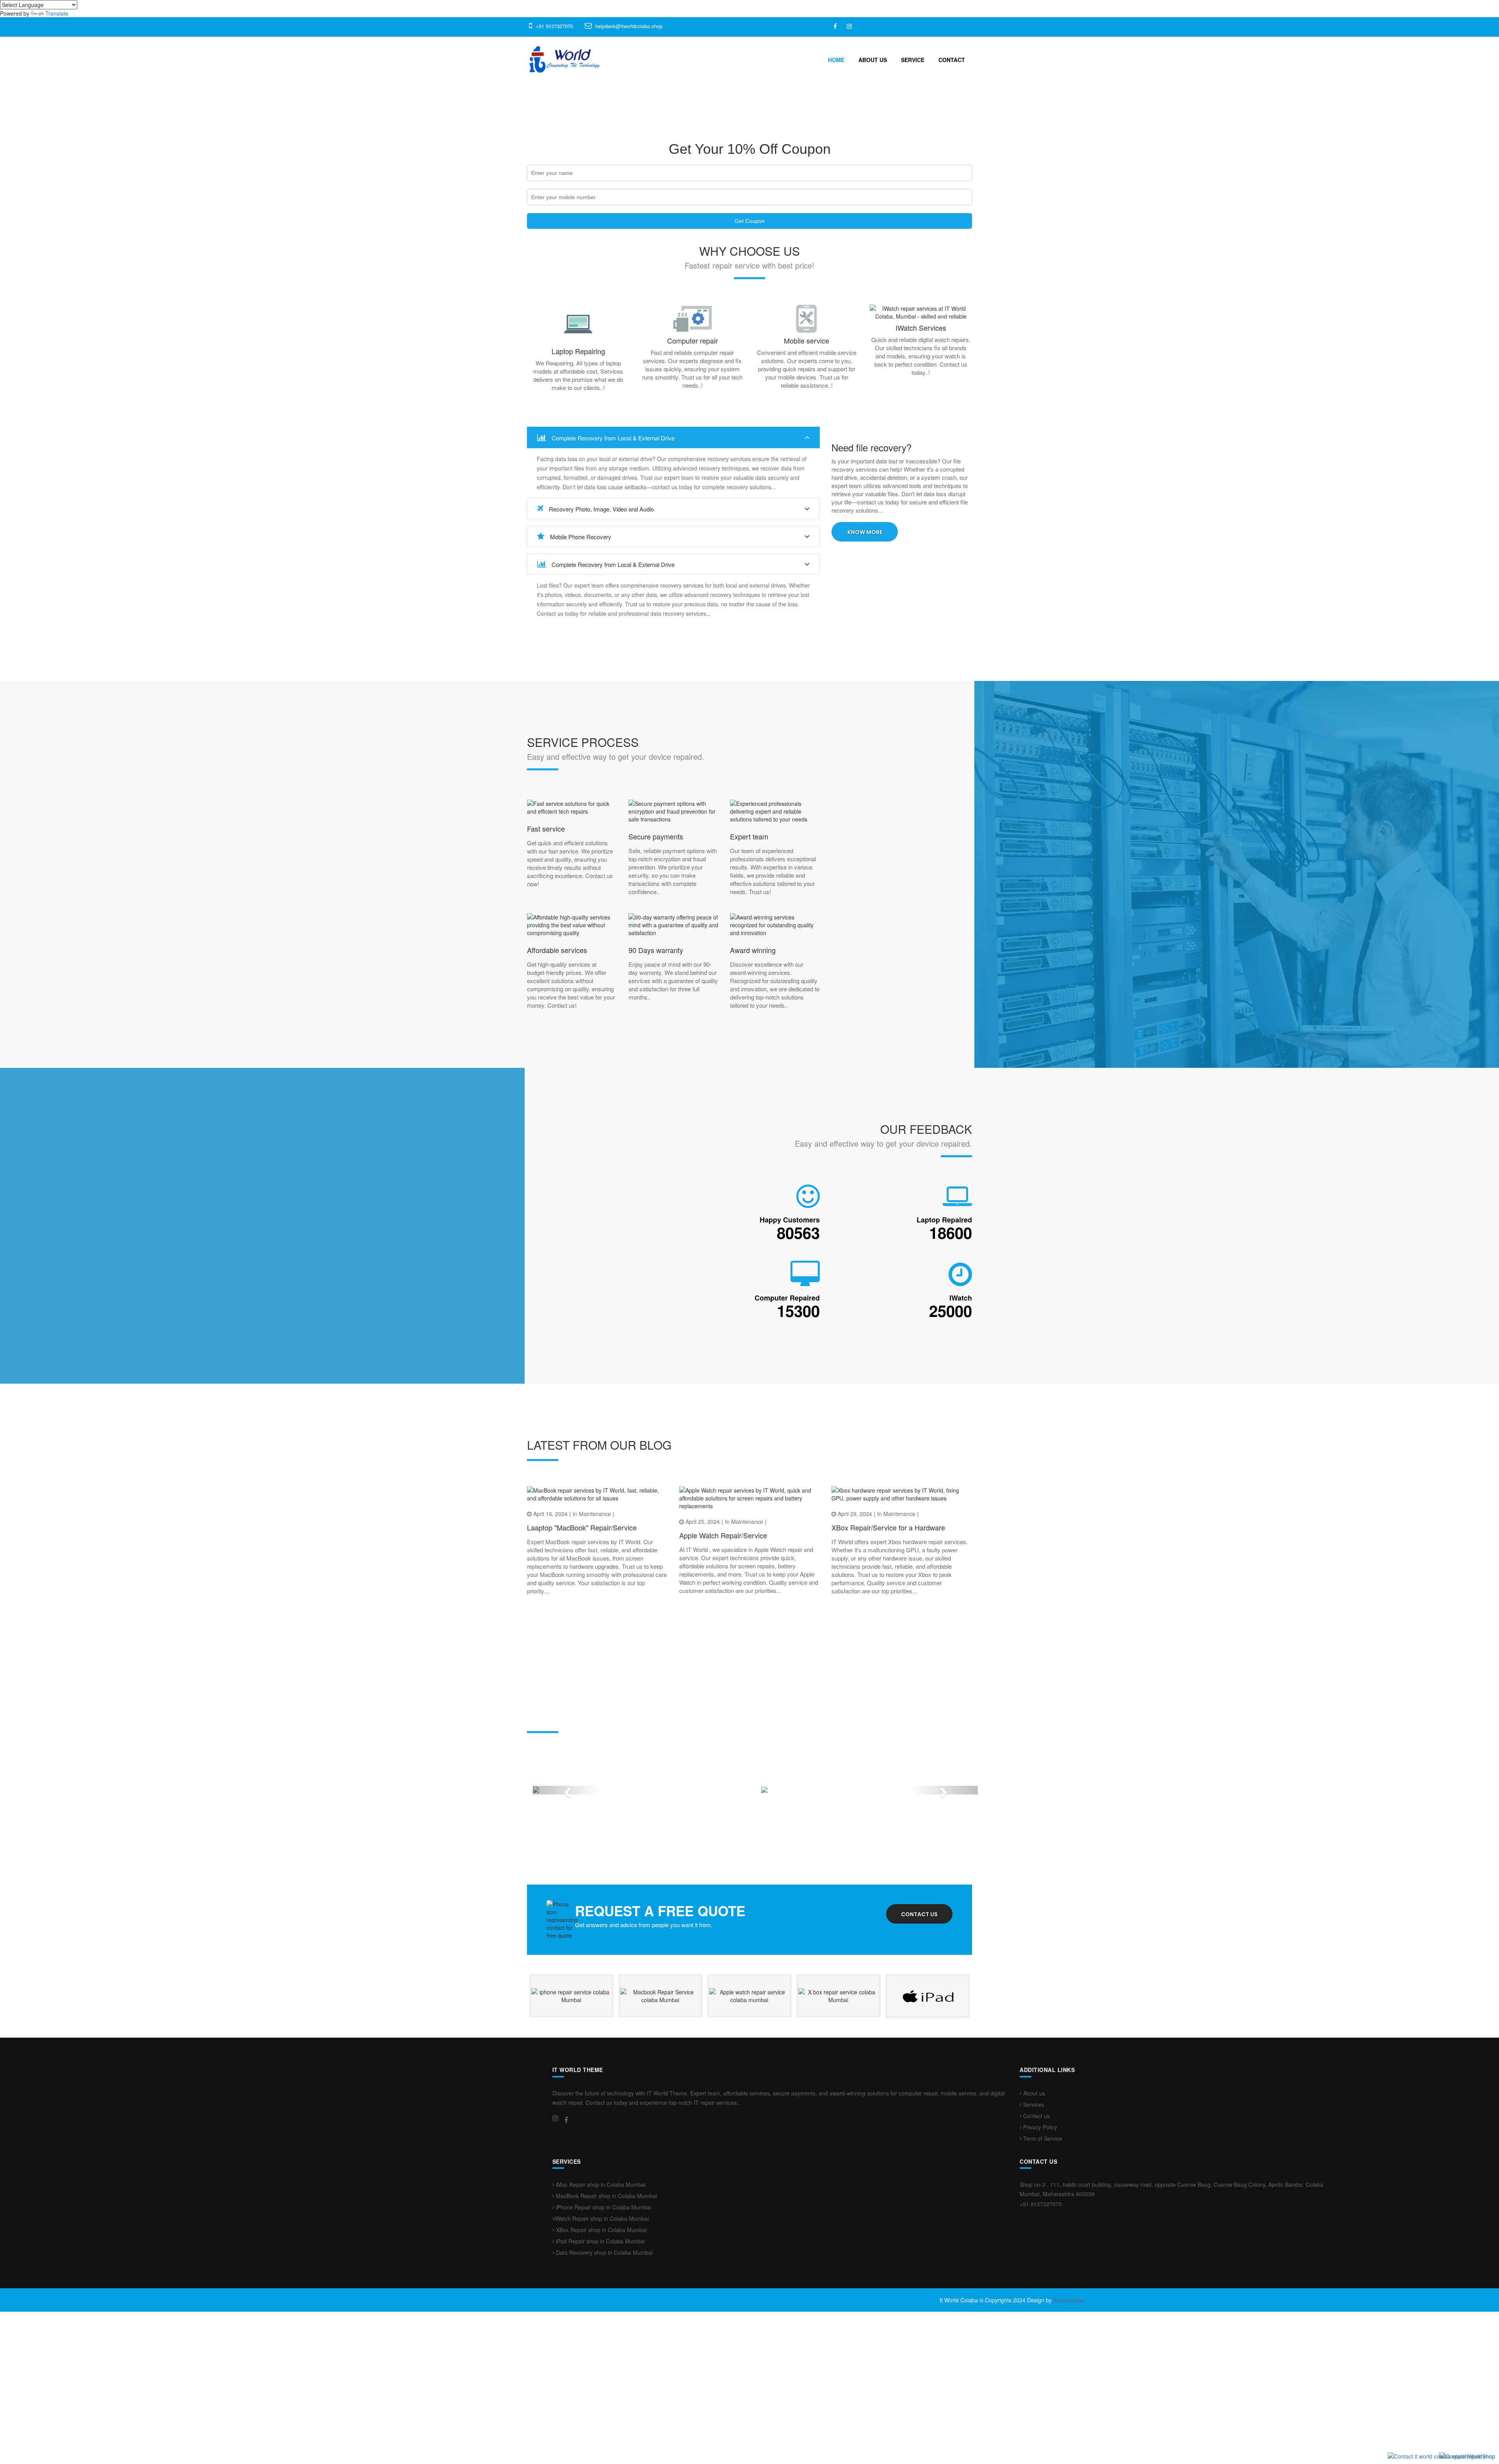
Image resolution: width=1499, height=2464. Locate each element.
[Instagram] (849, 26)
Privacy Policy (1039, 2240)
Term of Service (1042, 2251)
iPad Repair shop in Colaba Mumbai (600, 2354)
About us (1033, 2206)
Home (836, 60)
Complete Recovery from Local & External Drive (612, 438)
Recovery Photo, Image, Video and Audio (601, 509)
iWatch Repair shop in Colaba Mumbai (602, 2332)
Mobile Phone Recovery (580, 537)
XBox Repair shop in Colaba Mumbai (601, 2343)
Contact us (919, 2027)
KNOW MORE (865, 532)
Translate (57, 13)
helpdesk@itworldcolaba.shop (629, 26)
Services (1033, 2217)
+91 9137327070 (554, 26)
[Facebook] (835, 26)
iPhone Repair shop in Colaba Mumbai (603, 2320)
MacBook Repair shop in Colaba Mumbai (606, 2309)
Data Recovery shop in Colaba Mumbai (604, 2366)
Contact (952, 60)
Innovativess (1069, 2413)
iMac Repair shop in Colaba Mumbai (600, 2298)
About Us (873, 60)
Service (913, 60)
